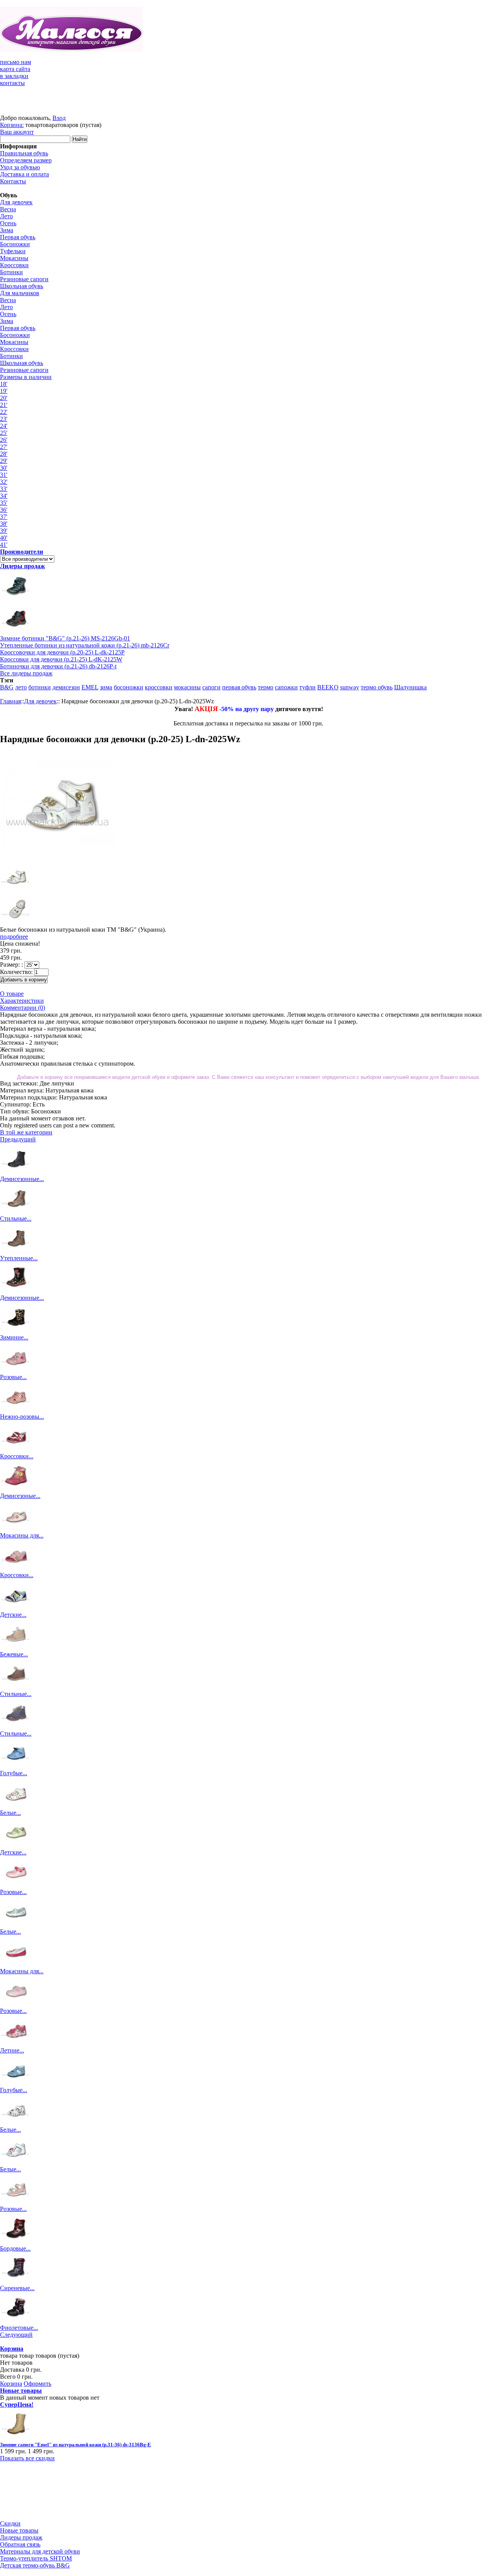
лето (21, 687)
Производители (22, 552)
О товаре (12, 994)
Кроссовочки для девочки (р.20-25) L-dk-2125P (62, 652)
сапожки (286, 687)
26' (4, 440)
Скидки (10, 2523)
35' (4, 503)
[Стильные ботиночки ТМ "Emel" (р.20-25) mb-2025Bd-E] (16, 1726)
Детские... (13, 1615)
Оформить (37, 2384)
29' (4, 461)
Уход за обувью (20, 167)
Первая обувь (18, 237)
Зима (7, 230)
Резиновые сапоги (24, 279)
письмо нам (16, 62)
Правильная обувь (24, 153)
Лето (6, 216)
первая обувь (239, 687)
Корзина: (12, 125)
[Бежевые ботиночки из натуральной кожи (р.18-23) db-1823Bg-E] (16, 1647)
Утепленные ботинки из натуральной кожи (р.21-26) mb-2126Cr (85, 645)
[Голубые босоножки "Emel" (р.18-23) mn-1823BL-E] (16, 2083)
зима (106, 687)
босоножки (129, 687)
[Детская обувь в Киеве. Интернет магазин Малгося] (71, 50)
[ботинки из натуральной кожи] (16, 631)
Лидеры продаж (23, 566)
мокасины (187, 687)
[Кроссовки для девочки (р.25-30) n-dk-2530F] (16, 1568)
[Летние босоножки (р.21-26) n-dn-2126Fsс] (16, 2043)
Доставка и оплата (24, 174)
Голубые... (14, 1773)
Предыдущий (18, 1139)
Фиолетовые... (19, 2328)
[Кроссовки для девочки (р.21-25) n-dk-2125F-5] (16, 1449)
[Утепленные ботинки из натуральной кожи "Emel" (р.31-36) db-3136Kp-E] (16, 1251)
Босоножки (15, 244)
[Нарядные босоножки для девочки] (16, 890)
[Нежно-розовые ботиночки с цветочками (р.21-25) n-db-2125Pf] (16, 1410)
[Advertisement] (35, 2491)
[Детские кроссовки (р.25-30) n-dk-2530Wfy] (16, 1608)
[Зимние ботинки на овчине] (16, 599)
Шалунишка (410, 687)
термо (266, 687)
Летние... (12, 2050)
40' (4, 538)
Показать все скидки (27, 2458)
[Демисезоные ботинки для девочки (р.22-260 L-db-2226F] (16, 1489)
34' (4, 496)
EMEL (90, 687)
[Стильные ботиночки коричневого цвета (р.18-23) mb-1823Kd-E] (16, 1687)
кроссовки (159, 687)
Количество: (16, 972)
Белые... (10, 1813)
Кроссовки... (17, 1456)
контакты (12, 83)
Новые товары (21, 2391)
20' (4, 398)
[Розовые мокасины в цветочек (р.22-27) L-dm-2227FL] (16, 2004)
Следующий (16, 2335)
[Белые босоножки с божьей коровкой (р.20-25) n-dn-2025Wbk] (16, 2123)
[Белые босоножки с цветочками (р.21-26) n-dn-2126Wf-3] (16, 2162)
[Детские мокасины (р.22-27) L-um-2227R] (16, 1845)
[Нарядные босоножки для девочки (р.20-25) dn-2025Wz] (16, 923)
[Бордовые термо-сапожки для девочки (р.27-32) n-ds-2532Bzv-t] (16, 2241)
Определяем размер (26, 160)
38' (4, 524)
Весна (8, 209)
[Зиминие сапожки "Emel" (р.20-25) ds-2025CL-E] (16, 1330)
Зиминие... (14, 1337)
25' (4, 433)
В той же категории (26, 1132)
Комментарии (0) (23, 1008)
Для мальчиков (20, 293)
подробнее (14, 937)
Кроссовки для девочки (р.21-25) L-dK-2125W (61, 659)
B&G (7, 687)
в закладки (14, 76)
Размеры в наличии (26, 377)
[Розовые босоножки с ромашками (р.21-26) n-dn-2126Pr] (16, 2202)
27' (4, 447)
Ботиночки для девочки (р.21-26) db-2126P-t (58, 666)
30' (4, 468)
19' (4, 391)
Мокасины (14, 258)
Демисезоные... (20, 1496)
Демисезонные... (22, 1179)
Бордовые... (15, 2248)
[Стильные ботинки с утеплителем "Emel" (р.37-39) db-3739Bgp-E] (16, 1211)
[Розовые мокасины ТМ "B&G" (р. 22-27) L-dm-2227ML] (16, 1885)
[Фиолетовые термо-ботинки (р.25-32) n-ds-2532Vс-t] (16, 2321)
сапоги (211, 687)
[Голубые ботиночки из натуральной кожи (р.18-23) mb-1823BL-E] (16, 1766)
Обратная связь (20, 2544)
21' (4, 405)
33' (4, 489)
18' (4, 384)
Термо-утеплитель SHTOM (36, 2558)
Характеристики (22, 1001)
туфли (308, 687)
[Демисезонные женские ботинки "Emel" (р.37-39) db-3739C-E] (16, 1172)
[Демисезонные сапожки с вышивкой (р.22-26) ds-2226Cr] (16, 1291)
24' (4, 426)
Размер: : (11, 964)
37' (4, 517)
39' (4, 531)
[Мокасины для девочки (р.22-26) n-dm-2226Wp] (16, 1528)
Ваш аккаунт (17, 132)
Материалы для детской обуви (40, 2551)
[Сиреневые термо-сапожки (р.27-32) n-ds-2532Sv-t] (16, 2281)
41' (4, 545)
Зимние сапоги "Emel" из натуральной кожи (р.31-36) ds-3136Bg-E (76, 2445)
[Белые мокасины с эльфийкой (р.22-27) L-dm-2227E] (16, 1925)
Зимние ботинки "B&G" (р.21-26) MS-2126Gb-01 (65, 638)
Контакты (13, 181)
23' (4, 419)
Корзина (12, 2349)
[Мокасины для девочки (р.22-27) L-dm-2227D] (16, 1964)
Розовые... (13, 1377)
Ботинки (11, 272)
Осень (8, 223)
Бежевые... (14, 1654)
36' (4, 510)
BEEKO (328, 687)
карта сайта (15, 69)
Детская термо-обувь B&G (35, 2565)
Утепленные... (19, 1258)
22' (4, 412)
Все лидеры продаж (26, 673)
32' (4, 482)
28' (4, 454)
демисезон (66, 687)
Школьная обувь (22, 286)
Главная (10, 701)
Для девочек (16, 202)
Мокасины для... (22, 1535)
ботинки (40, 687)
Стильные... (16, 1218)
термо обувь (377, 687)
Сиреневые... (17, 2288)
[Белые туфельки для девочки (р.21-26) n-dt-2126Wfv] (16, 1806)
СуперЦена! (17, 2405)
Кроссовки (14, 265)
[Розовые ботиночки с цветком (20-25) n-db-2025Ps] (16, 1370)
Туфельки (13, 251)
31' (4, 475)
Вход (59, 118)
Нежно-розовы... (22, 1417)
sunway (350, 687)
